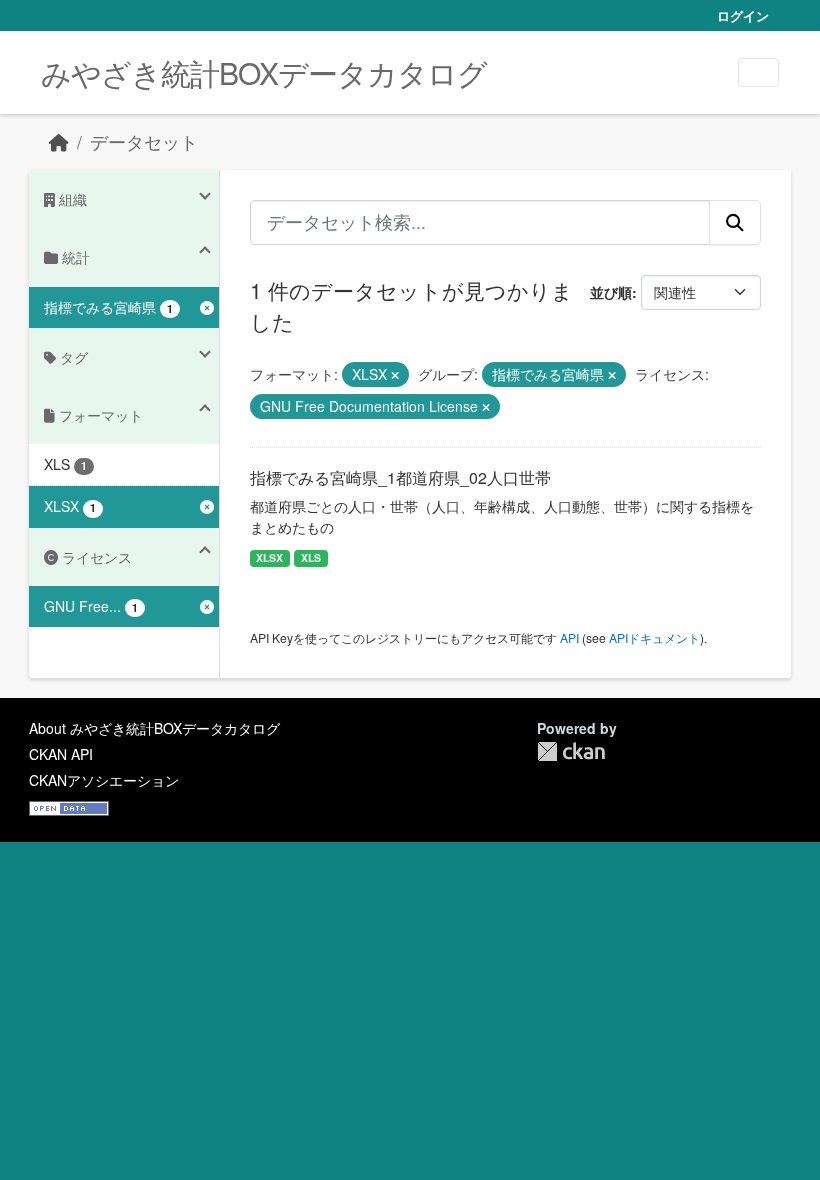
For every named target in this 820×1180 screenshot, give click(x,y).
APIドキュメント (654, 637)
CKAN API (61, 754)
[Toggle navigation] (758, 72)
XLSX (269, 557)
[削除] (395, 375)
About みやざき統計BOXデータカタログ (154, 728)
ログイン (743, 15)
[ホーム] (59, 141)
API (569, 637)
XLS (311, 557)
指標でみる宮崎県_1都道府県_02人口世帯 (400, 477)
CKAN (571, 751)
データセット (144, 141)
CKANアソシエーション (104, 780)
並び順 (611, 292)
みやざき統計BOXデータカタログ (264, 72)
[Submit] (735, 222)
